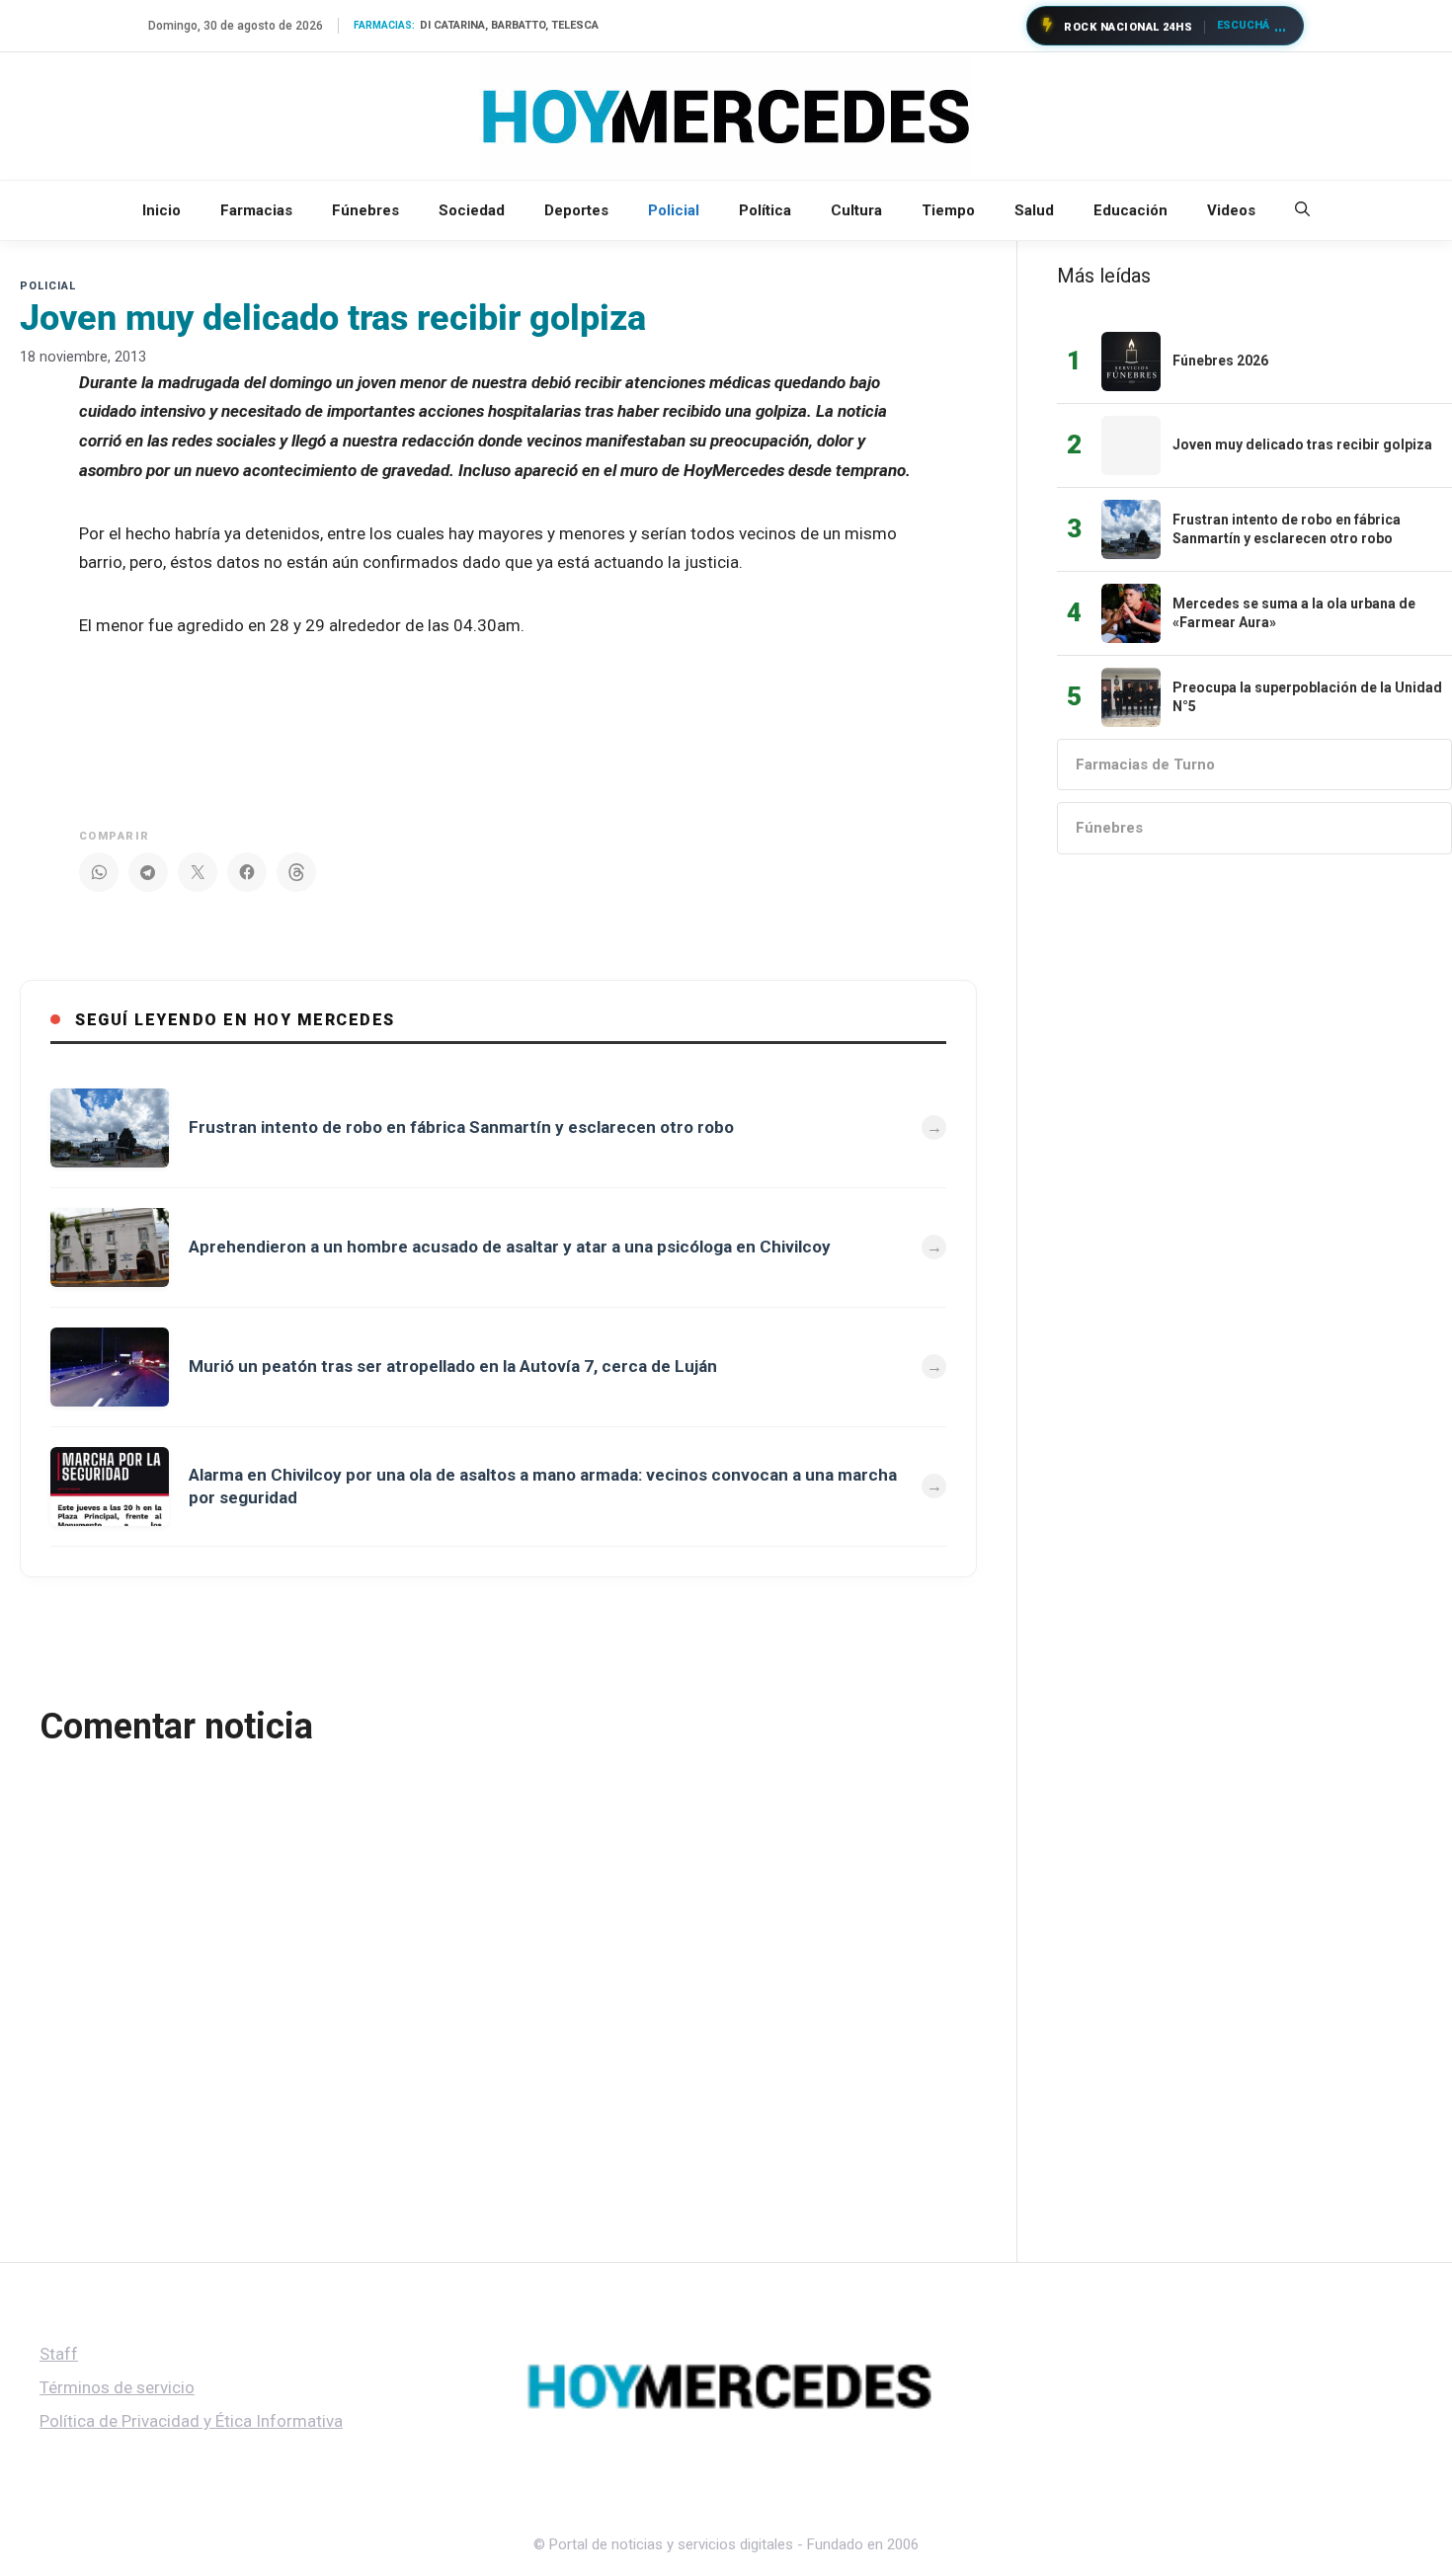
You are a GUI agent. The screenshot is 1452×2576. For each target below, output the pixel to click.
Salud (1034, 210)
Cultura (856, 210)
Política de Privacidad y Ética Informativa (191, 2421)
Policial (674, 210)
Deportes (576, 210)
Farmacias (256, 210)
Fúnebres (365, 210)
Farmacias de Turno (1145, 765)
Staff (59, 2354)
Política (765, 210)
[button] (1302, 210)
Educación (1130, 210)
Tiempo (948, 210)
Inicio (161, 210)
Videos (1231, 210)
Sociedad (472, 210)
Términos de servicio (117, 2387)
